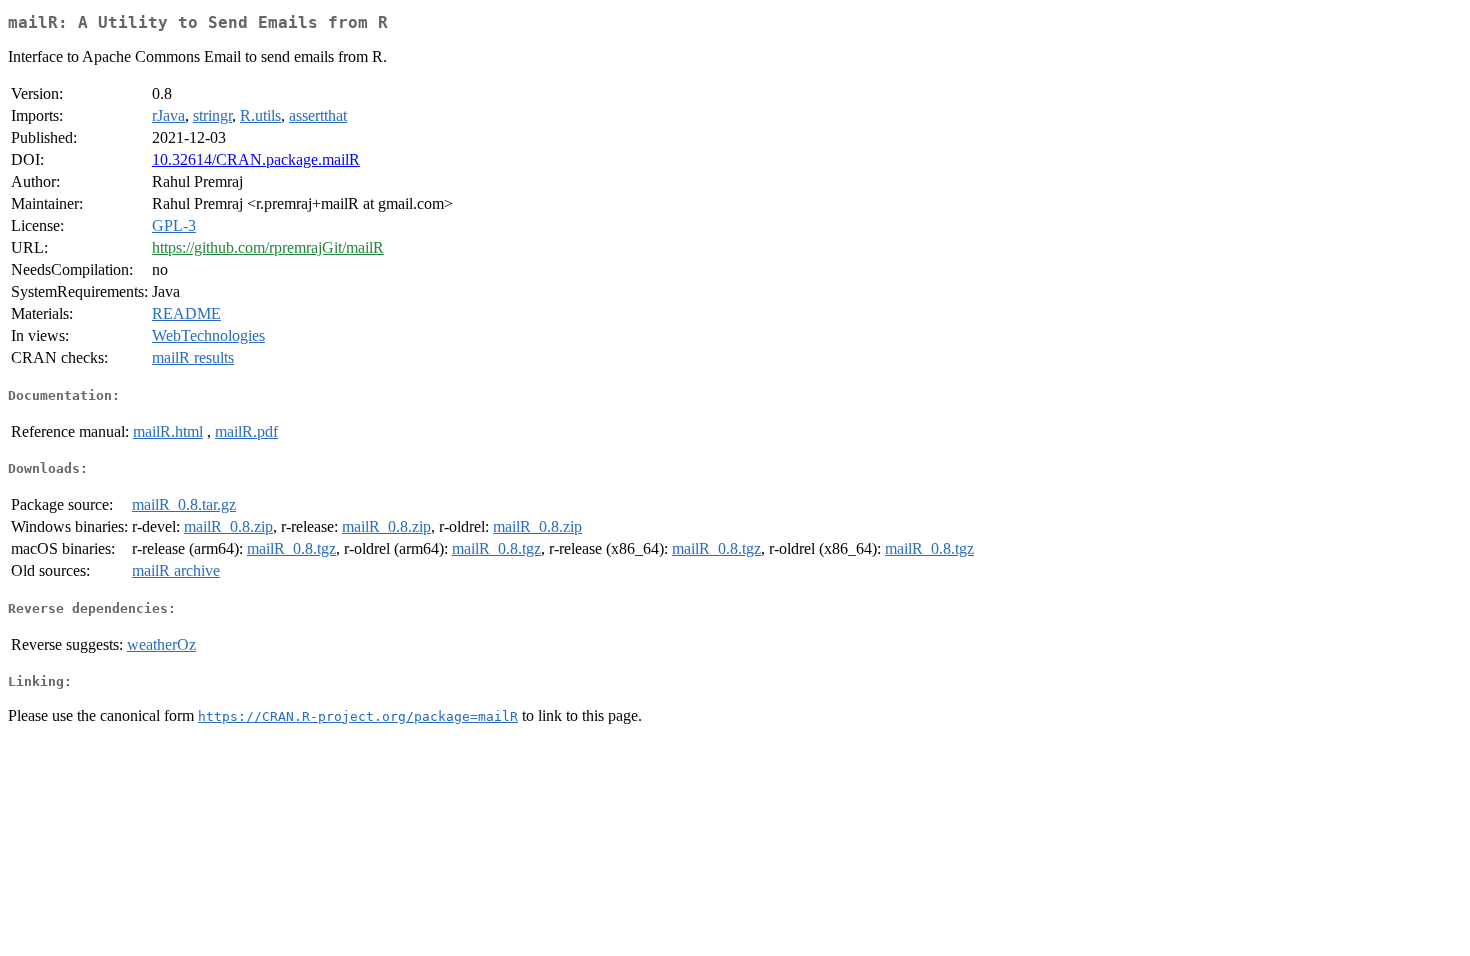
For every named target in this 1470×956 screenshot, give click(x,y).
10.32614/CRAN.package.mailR (256, 159)
